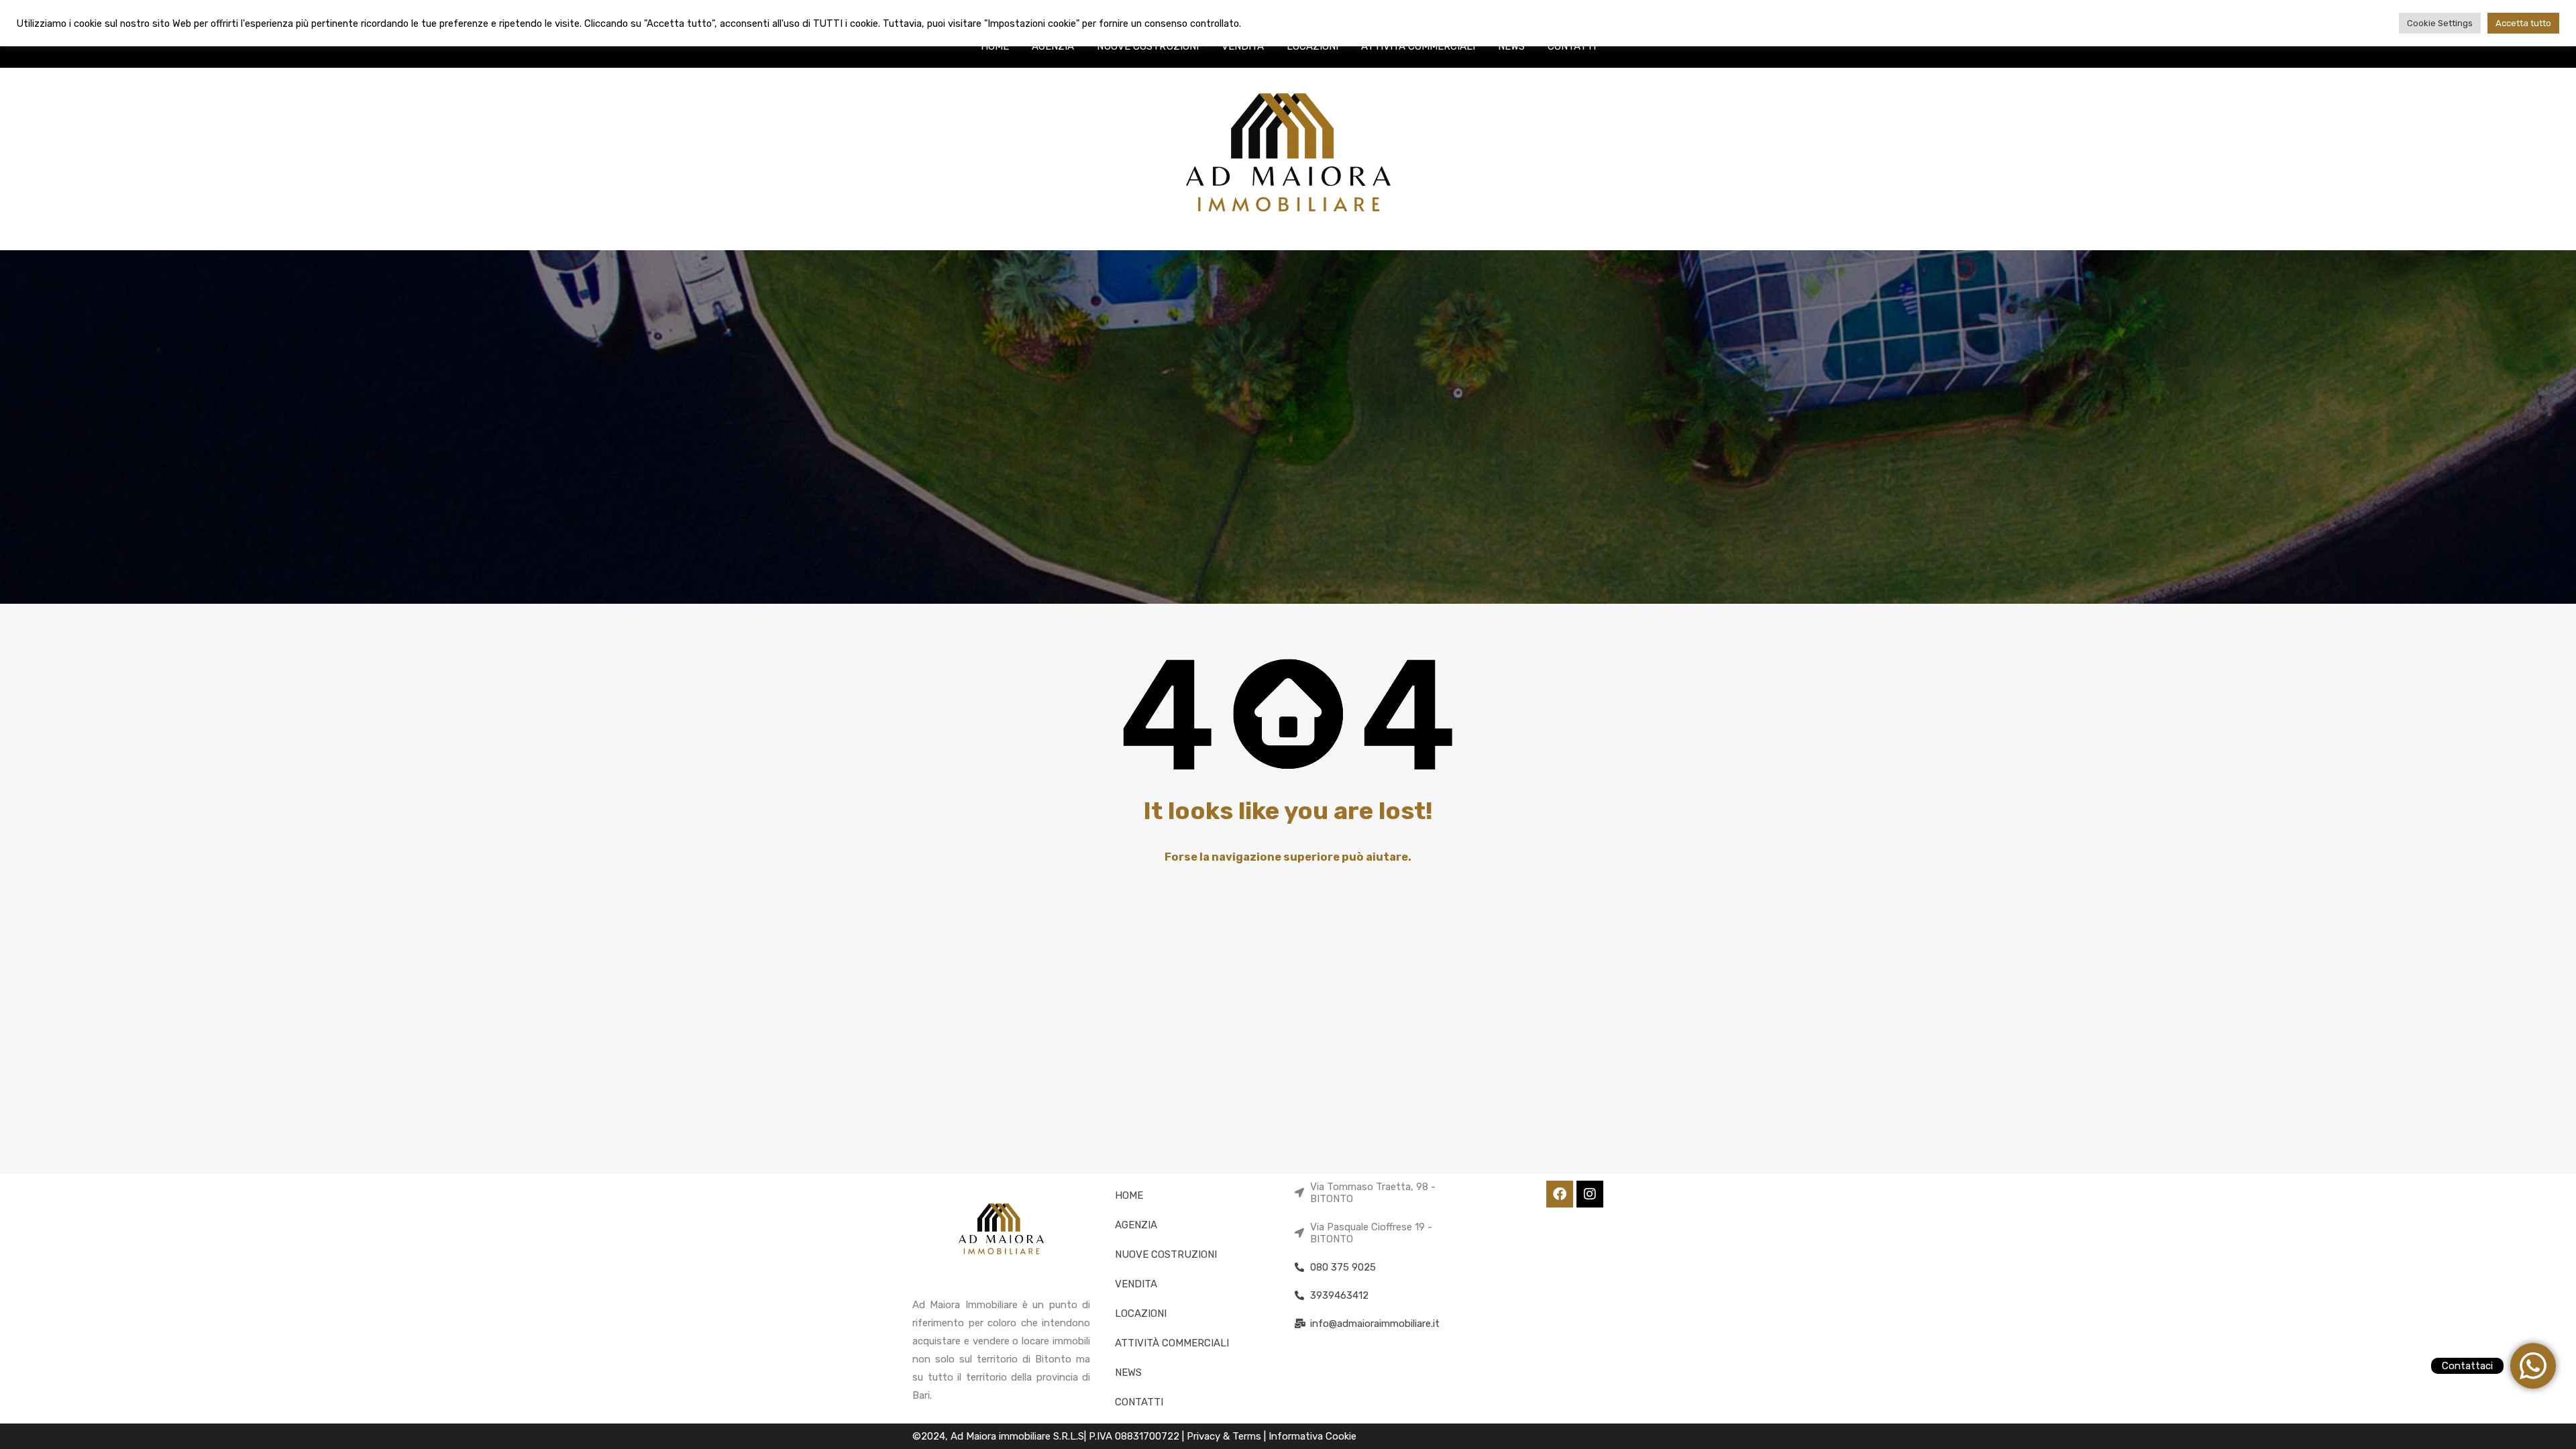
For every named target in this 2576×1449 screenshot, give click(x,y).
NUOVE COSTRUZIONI (1148, 46)
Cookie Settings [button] (2440, 23)
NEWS (1511, 46)
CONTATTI (1572, 46)
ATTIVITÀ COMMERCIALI (1418, 46)
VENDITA (1243, 46)
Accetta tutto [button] (2523, 23)
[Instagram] (1590, 1194)
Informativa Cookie (1312, 1436)
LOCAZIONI (1312, 46)
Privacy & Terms (1225, 1436)
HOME (995, 46)
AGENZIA (1053, 46)
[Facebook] (1560, 1194)
